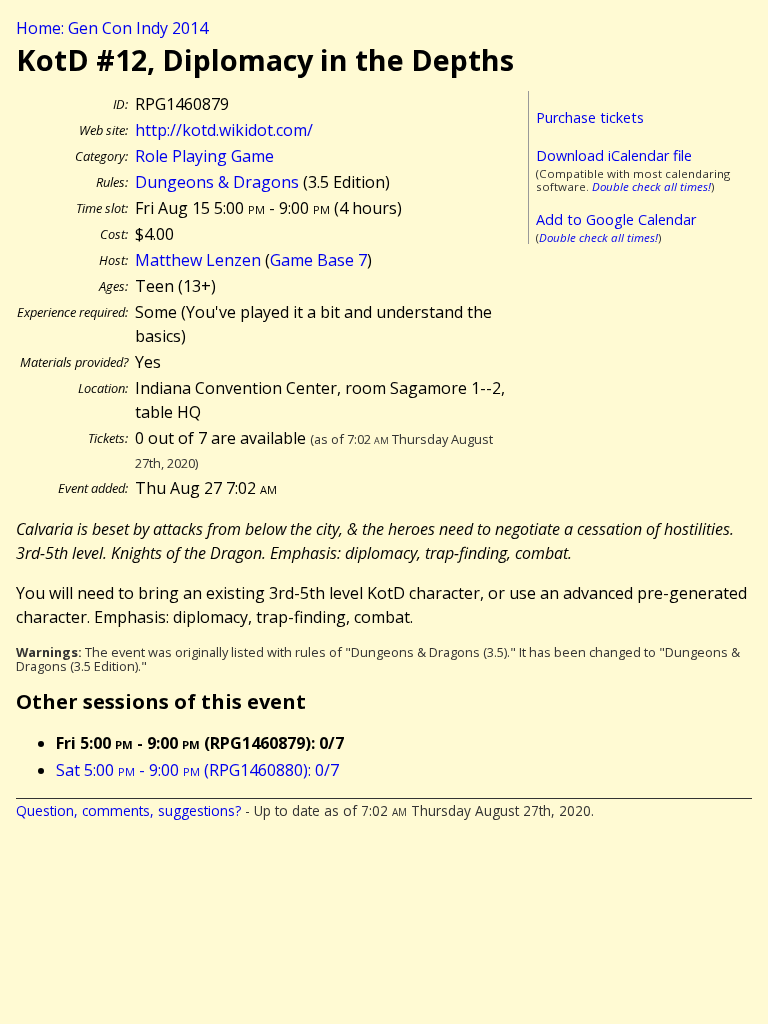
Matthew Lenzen (198, 260)
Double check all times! (651, 186)
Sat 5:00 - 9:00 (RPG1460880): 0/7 (197, 770)
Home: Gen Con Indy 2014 (112, 28)
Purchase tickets (590, 117)
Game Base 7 (318, 260)
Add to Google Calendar (616, 219)
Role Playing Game (204, 156)
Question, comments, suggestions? (128, 810)
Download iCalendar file (614, 155)
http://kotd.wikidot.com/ (224, 130)
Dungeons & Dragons (217, 182)
